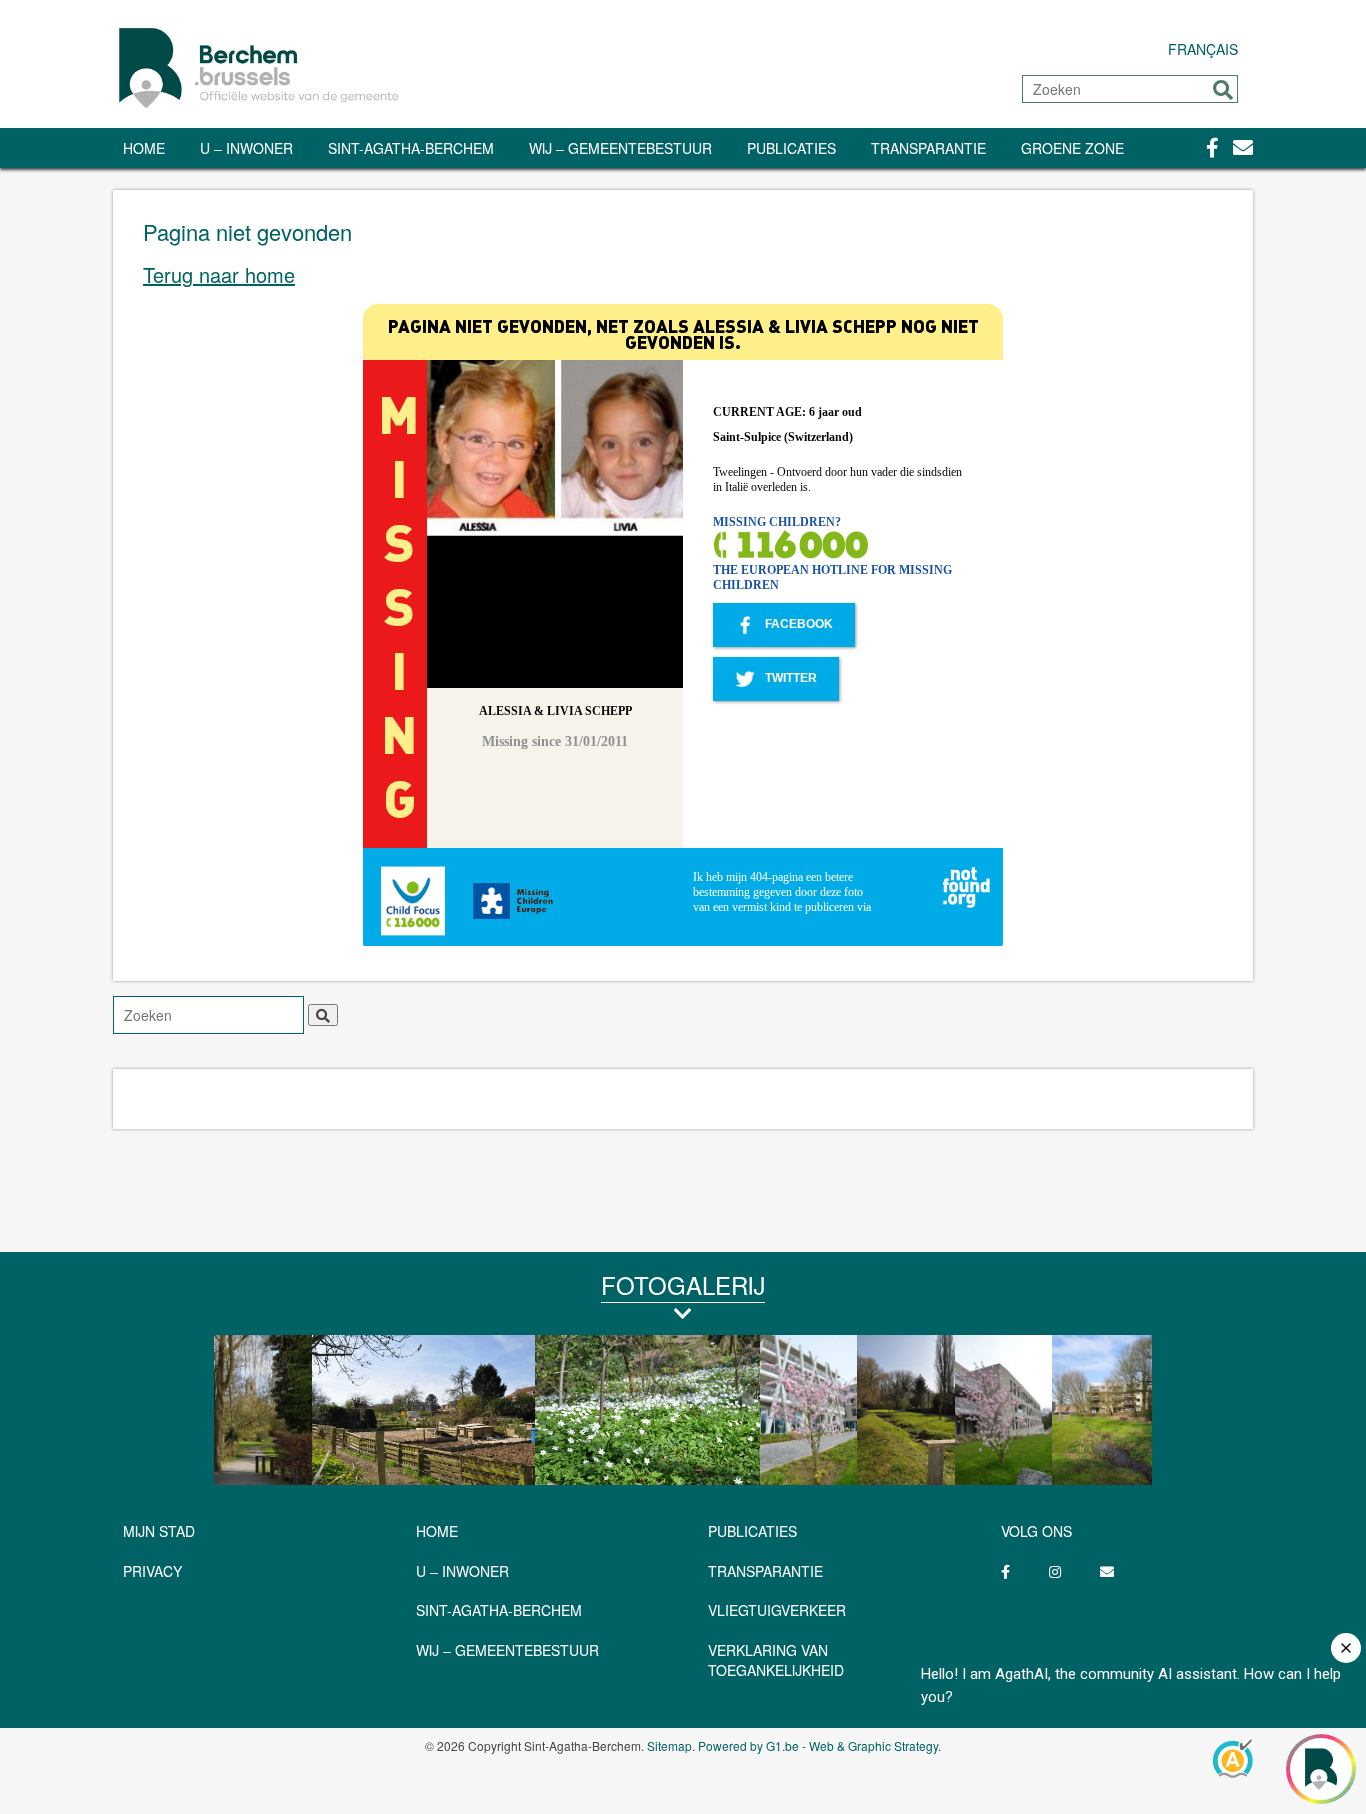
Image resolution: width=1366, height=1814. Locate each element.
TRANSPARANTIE (928, 148)
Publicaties (791, 148)
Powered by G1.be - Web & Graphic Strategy (818, 1745)
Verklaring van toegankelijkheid (776, 1660)
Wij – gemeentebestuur (620, 148)
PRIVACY (152, 1571)
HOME (437, 1531)
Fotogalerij (683, 1284)
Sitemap (669, 1745)
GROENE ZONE (1072, 148)
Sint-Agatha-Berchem (411, 148)
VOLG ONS (1036, 1531)
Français (1203, 49)
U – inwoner (246, 148)
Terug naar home (219, 274)
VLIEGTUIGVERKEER (777, 1610)
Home (144, 148)
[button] (1223, 90)
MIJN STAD (159, 1531)
